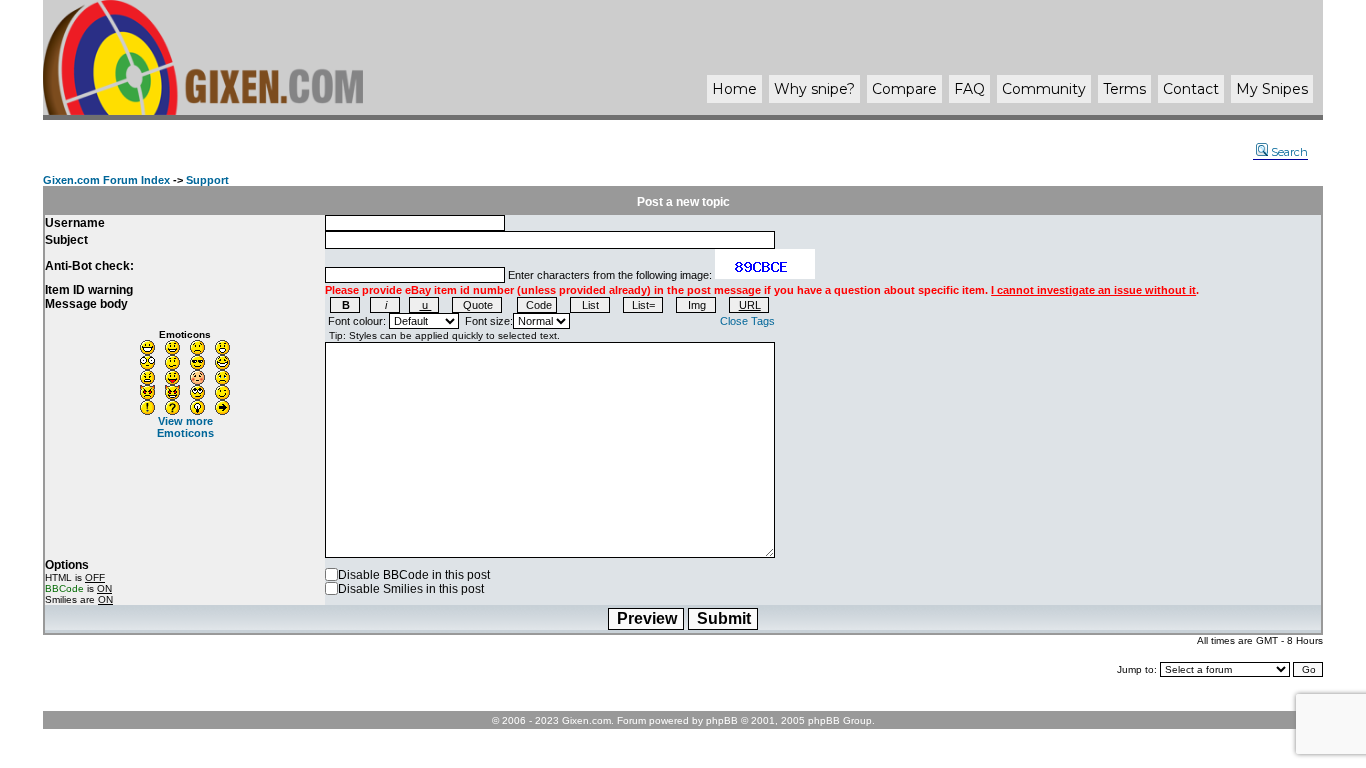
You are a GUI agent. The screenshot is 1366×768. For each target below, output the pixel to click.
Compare (904, 89)
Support (207, 180)
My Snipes (1272, 89)
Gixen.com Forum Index (106, 180)
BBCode (64, 588)
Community (1044, 89)
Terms (1124, 89)
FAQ (969, 89)
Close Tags (747, 321)
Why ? (814, 89)
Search (1289, 152)
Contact (1191, 89)
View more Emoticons (185, 427)
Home (734, 89)
